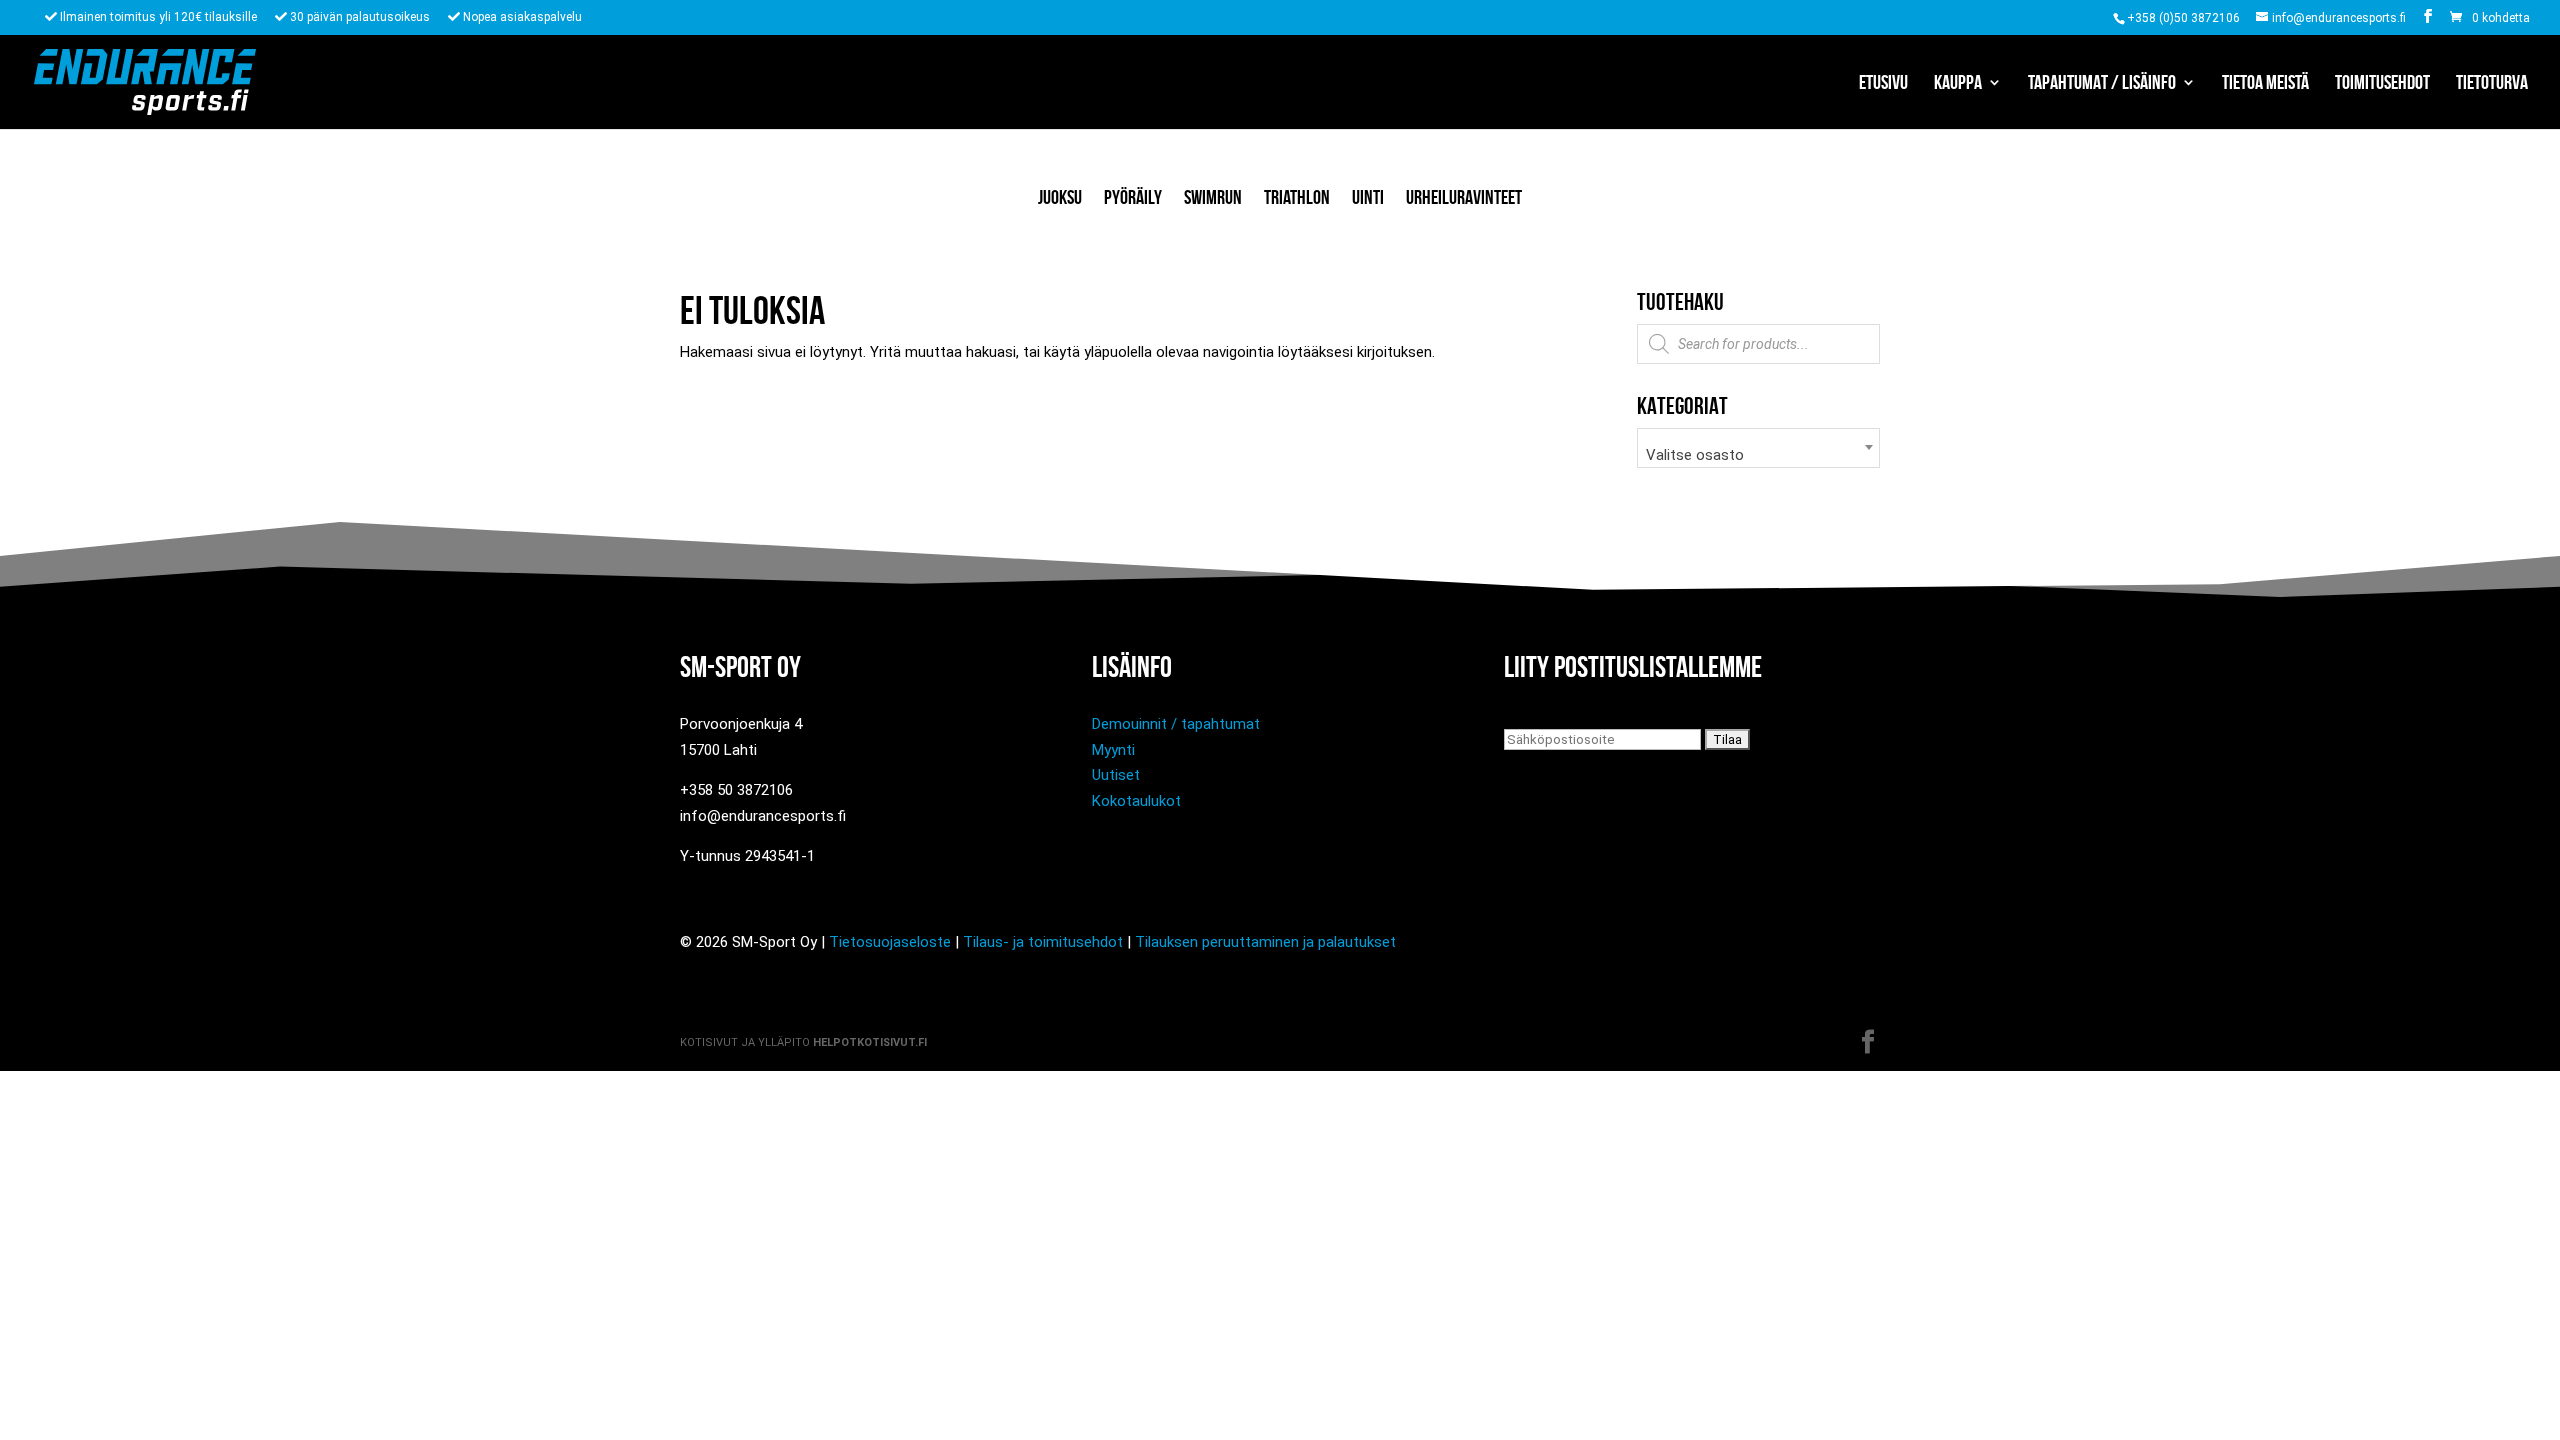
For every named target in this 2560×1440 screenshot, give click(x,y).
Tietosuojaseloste (890, 942)
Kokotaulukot (1136, 801)
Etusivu (1883, 84)
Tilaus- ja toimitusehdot (1043, 942)
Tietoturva (2492, 84)
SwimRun (1213, 197)
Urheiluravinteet (1464, 197)
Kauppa (1958, 84)
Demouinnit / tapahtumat (1176, 724)
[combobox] (1758, 448)
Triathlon (1297, 197)
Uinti (1368, 197)
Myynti (1113, 750)
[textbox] (1758, 454)
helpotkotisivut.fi (870, 1042)
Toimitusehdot (2382, 84)
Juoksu (1060, 197)
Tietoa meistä (2265, 84)
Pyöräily (1133, 197)
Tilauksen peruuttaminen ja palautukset (1265, 942)
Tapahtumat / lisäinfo (2102, 84)
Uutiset (1116, 775)
